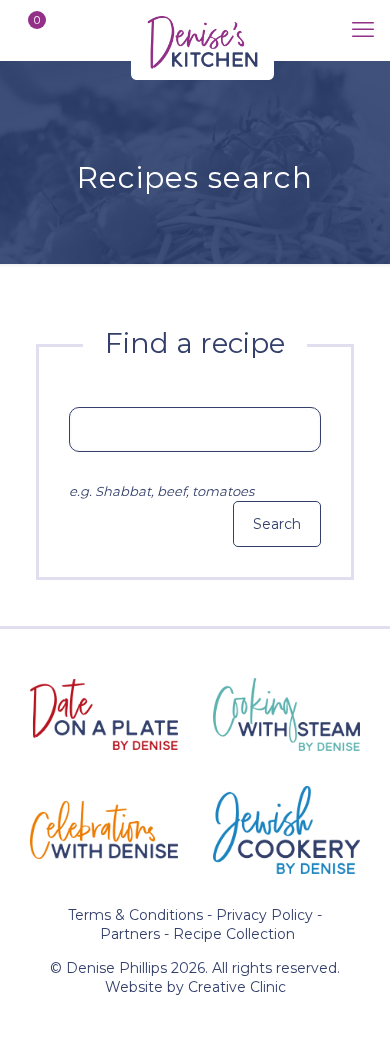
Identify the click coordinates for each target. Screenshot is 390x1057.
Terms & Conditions (135, 915)
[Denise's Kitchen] (202, 30)
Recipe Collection (234, 934)
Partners (130, 934)
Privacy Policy (264, 915)
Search (277, 524)
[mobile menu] (363, 30)
